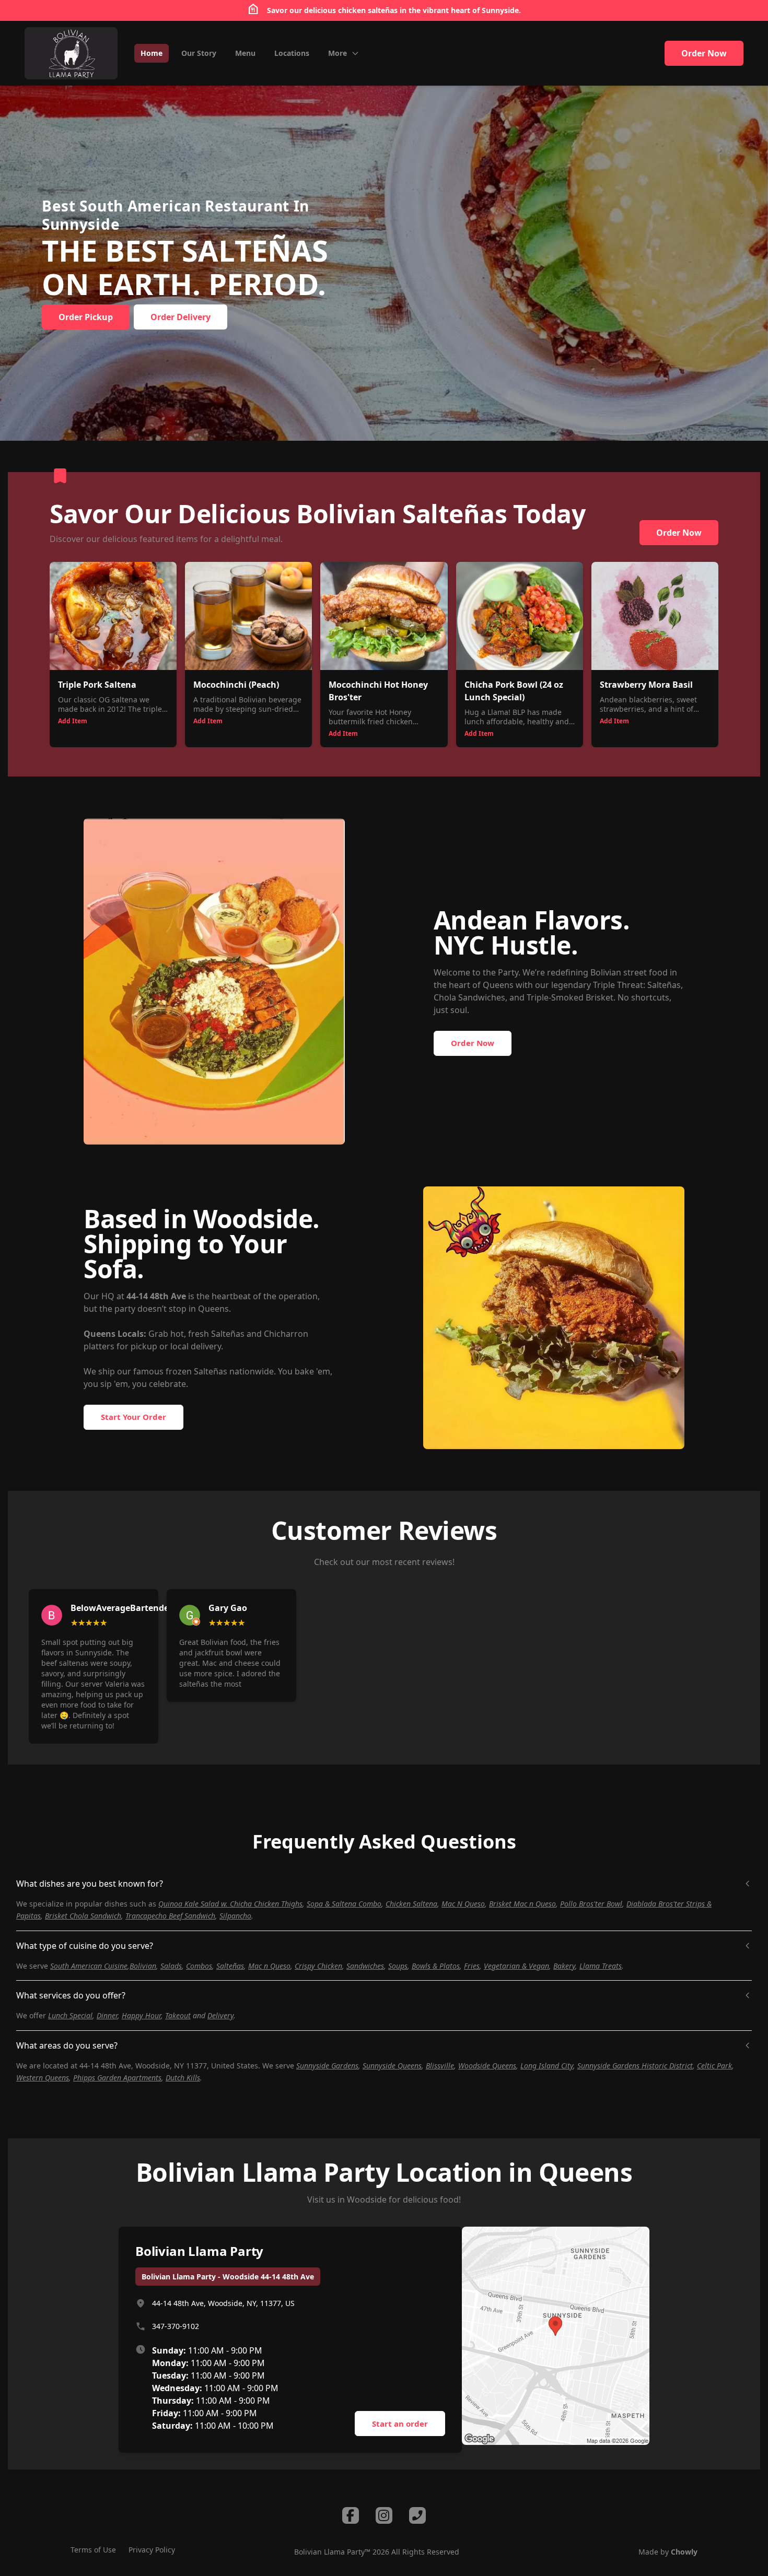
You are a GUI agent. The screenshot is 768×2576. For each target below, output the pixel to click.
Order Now (704, 53)
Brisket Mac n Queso (522, 1904)
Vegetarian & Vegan (516, 1966)
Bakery (564, 1966)
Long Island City (547, 2066)
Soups (398, 1966)
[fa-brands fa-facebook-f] (351, 2515)
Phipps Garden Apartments (117, 2078)
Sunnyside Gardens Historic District (635, 2066)
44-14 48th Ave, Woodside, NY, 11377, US (223, 2303)
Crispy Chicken (318, 1966)
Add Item (73, 721)
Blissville (440, 2066)
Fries (472, 1966)
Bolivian (143, 1966)
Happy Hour (141, 2015)
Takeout (178, 2015)
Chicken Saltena (411, 1904)
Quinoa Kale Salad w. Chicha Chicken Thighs (230, 1904)
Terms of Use (93, 2550)
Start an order (400, 2424)
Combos (199, 1966)
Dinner (107, 2015)
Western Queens (43, 2078)
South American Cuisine (89, 1966)
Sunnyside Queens (392, 2066)
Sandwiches (365, 1966)
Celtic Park (714, 2066)
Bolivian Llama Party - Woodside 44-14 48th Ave (228, 2277)
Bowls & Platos (436, 1966)
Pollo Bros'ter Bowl (591, 1904)
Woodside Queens (487, 2066)
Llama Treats (601, 1966)
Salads (171, 1966)
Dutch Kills (183, 2078)
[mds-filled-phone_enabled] (417, 2515)
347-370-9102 (176, 2326)
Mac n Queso (269, 1966)
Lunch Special (70, 2015)
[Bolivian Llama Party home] (71, 53)
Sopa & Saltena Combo (344, 1904)
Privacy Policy (152, 2550)
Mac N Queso (463, 1904)
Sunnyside (500, 10)
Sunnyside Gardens (327, 2066)
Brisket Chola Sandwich (83, 1916)
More (338, 53)
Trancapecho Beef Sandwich (170, 1916)
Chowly (684, 2552)
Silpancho (235, 1916)
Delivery (220, 2015)
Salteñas (230, 1966)
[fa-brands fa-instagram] (384, 2515)
